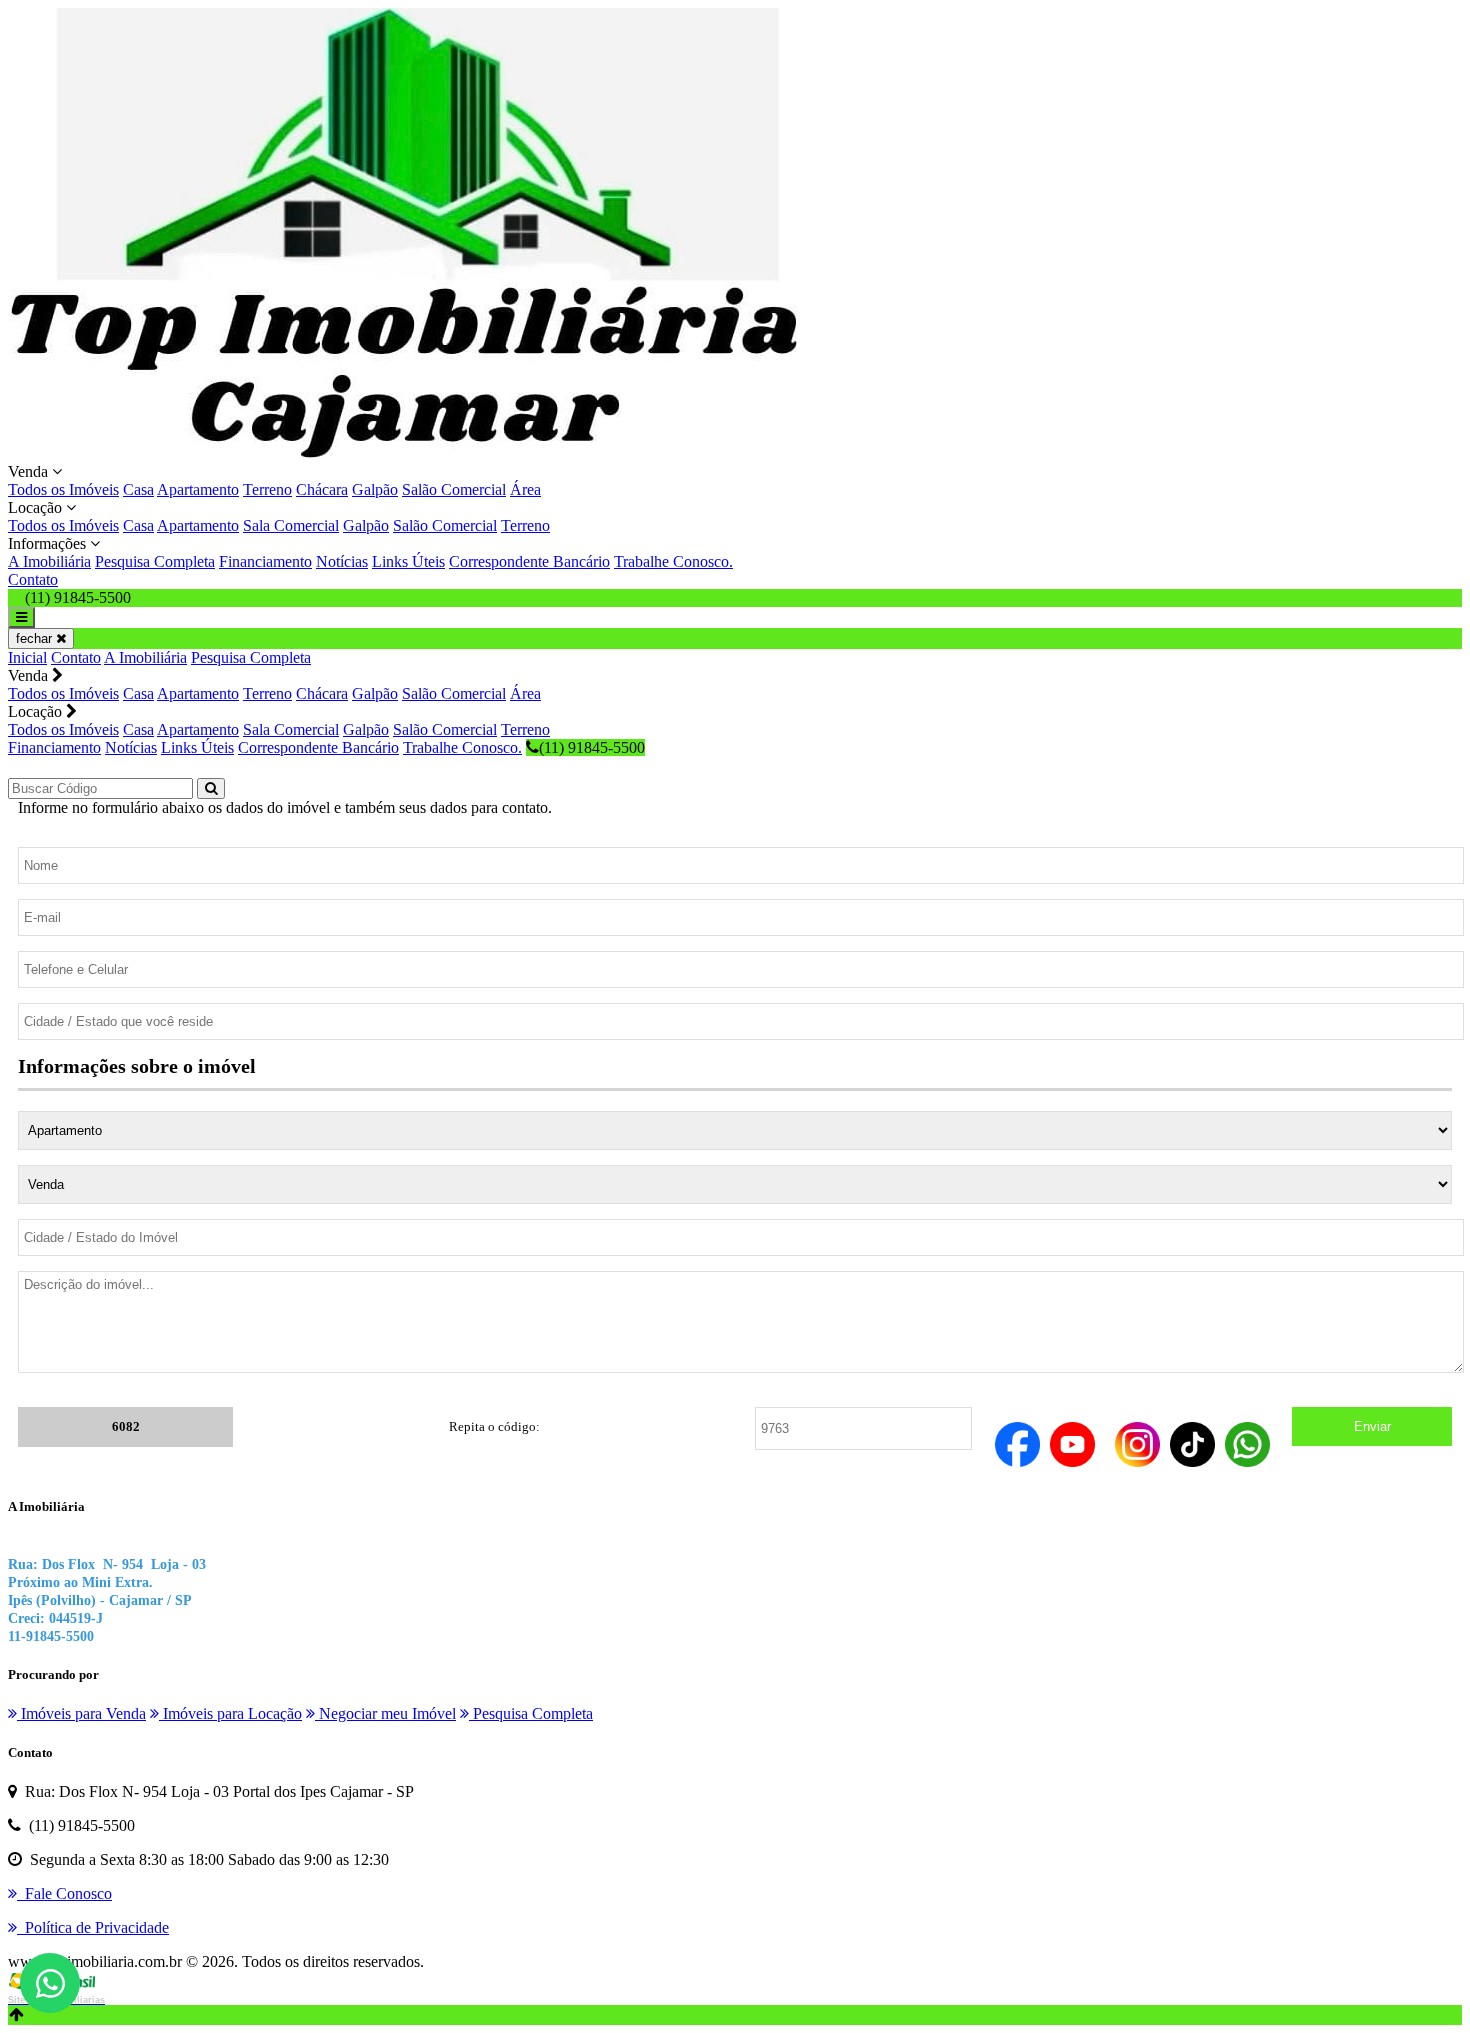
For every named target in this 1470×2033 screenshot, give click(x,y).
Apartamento (198, 489)
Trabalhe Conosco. (673, 561)
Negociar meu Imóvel (385, 1713)
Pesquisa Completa (155, 561)
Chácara (322, 489)
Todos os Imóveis (63, 489)
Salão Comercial (454, 489)
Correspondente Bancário (529, 561)
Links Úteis (408, 561)
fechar (36, 638)
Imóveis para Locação (230, 1713)
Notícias (342, 561)
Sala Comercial (291, 525)
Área (525, 489)
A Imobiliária (49, 561)
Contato (33, 579)
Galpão (375, 489)
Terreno (267, 489)
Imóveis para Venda (81, 1713)
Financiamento (265, 561)
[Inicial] (408, 453)
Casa (138, 489)
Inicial (27, 657)
